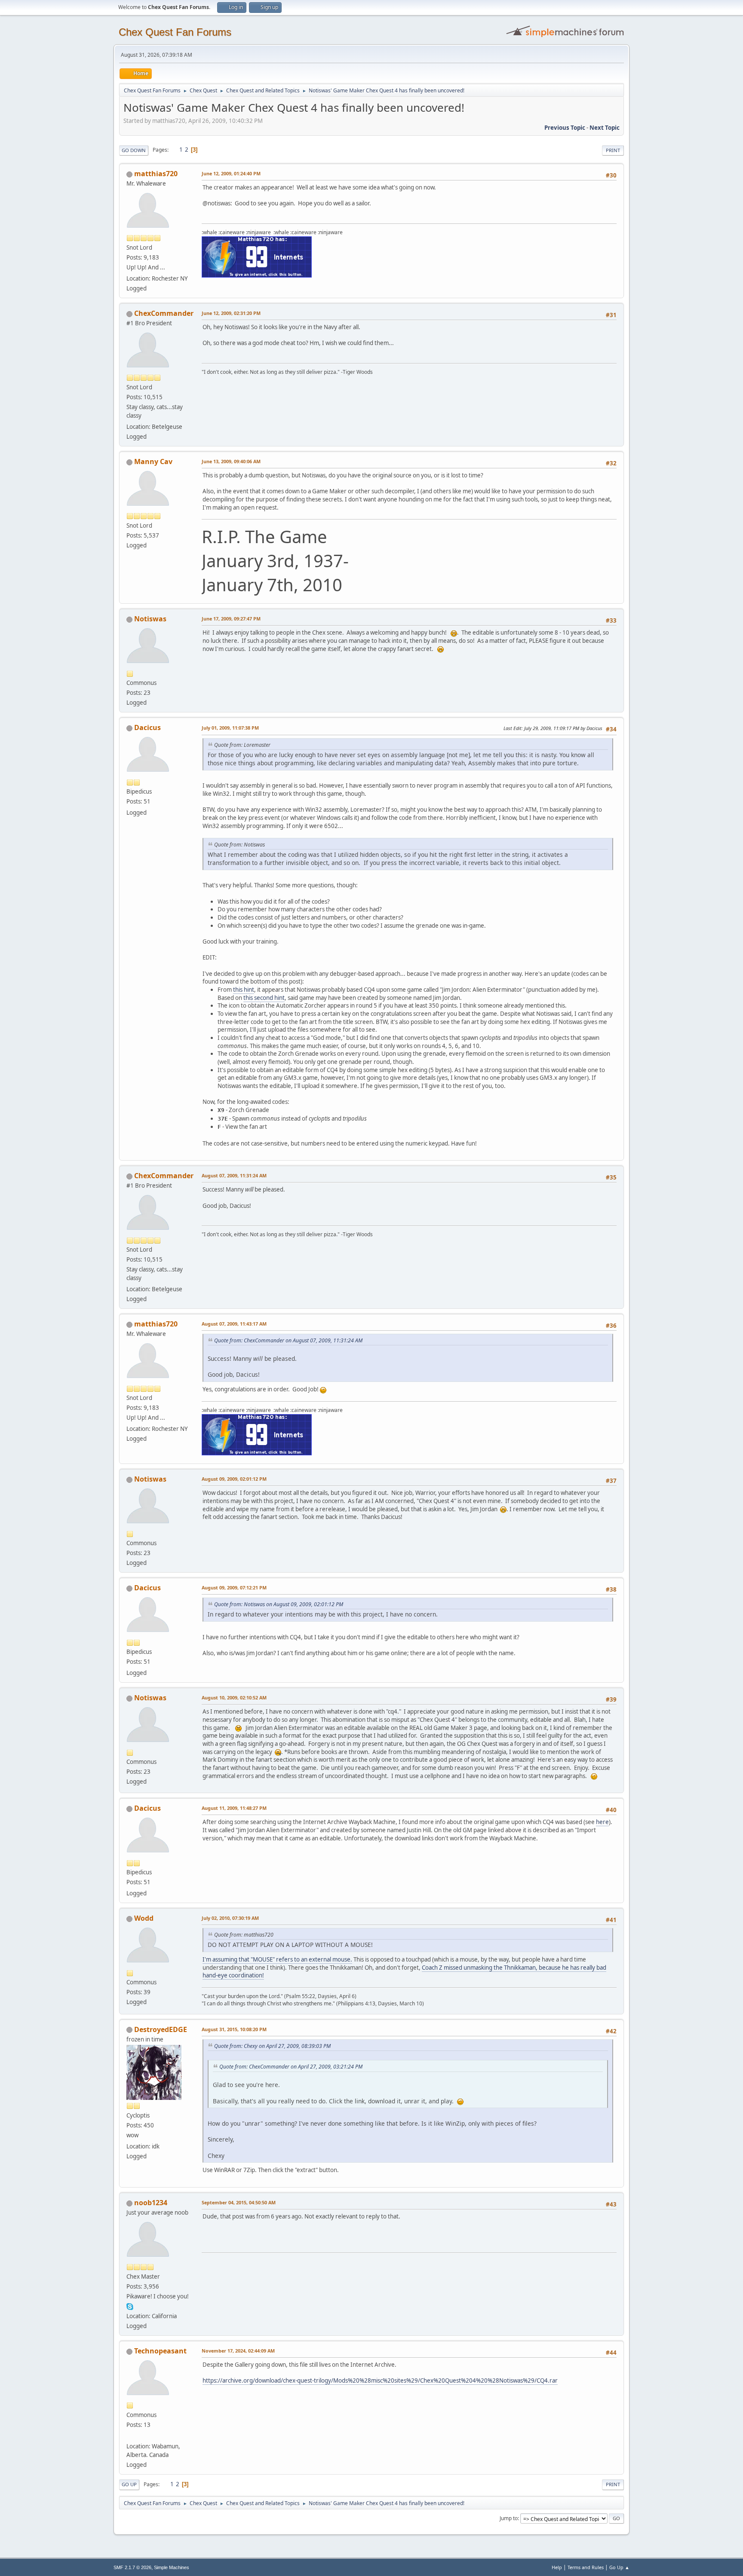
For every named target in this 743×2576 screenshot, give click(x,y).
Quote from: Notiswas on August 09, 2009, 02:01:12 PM (279, 1604)
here (602, 1822)
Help (557, 2567)
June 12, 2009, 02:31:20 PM (231, 313)
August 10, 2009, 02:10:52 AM (234, 1697)
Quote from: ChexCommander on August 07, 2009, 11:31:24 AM (288, 1340)
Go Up (129, 2484)
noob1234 (151, 2203)
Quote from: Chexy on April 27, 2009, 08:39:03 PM (272, 2046)
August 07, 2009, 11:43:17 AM (234, 1324)
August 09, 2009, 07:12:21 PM (234, 1587)
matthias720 (156, 174)
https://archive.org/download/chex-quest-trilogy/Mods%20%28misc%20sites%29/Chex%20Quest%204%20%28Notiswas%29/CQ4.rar (380, 2380)
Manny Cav (153, 461)
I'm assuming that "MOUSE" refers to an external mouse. (277, 1959)
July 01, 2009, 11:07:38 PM (230, 728)
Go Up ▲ (619, 2567)
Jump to (509, 2518)
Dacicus (147, 727)
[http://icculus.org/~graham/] (130, 2436)
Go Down (134, 150)
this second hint (264, 998)
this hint (244, 990)
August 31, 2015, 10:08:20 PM (234, 2029)
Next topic (605, 128)
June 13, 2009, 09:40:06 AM (231, 461)
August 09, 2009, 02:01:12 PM (234, 1479)
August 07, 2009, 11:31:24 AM (234, 1175)
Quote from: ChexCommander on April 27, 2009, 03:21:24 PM (291, 2067)
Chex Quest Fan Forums (175, 32)
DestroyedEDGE (161, 2029)
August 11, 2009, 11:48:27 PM (234, 1808)
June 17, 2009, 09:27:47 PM (231, 619)
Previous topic (565, 128)
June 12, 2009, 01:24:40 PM (231, 173)
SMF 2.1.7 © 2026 (132, 2567)
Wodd (144, 1918)
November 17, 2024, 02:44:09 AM (238, 2351)
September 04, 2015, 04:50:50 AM (239, 2202)
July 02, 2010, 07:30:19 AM (230, 1918)
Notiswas (150, 619)
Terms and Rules (586, 2567)
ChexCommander (164, 313)
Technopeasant (160, 2351)
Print (613, 150)
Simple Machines (172, 2567)
